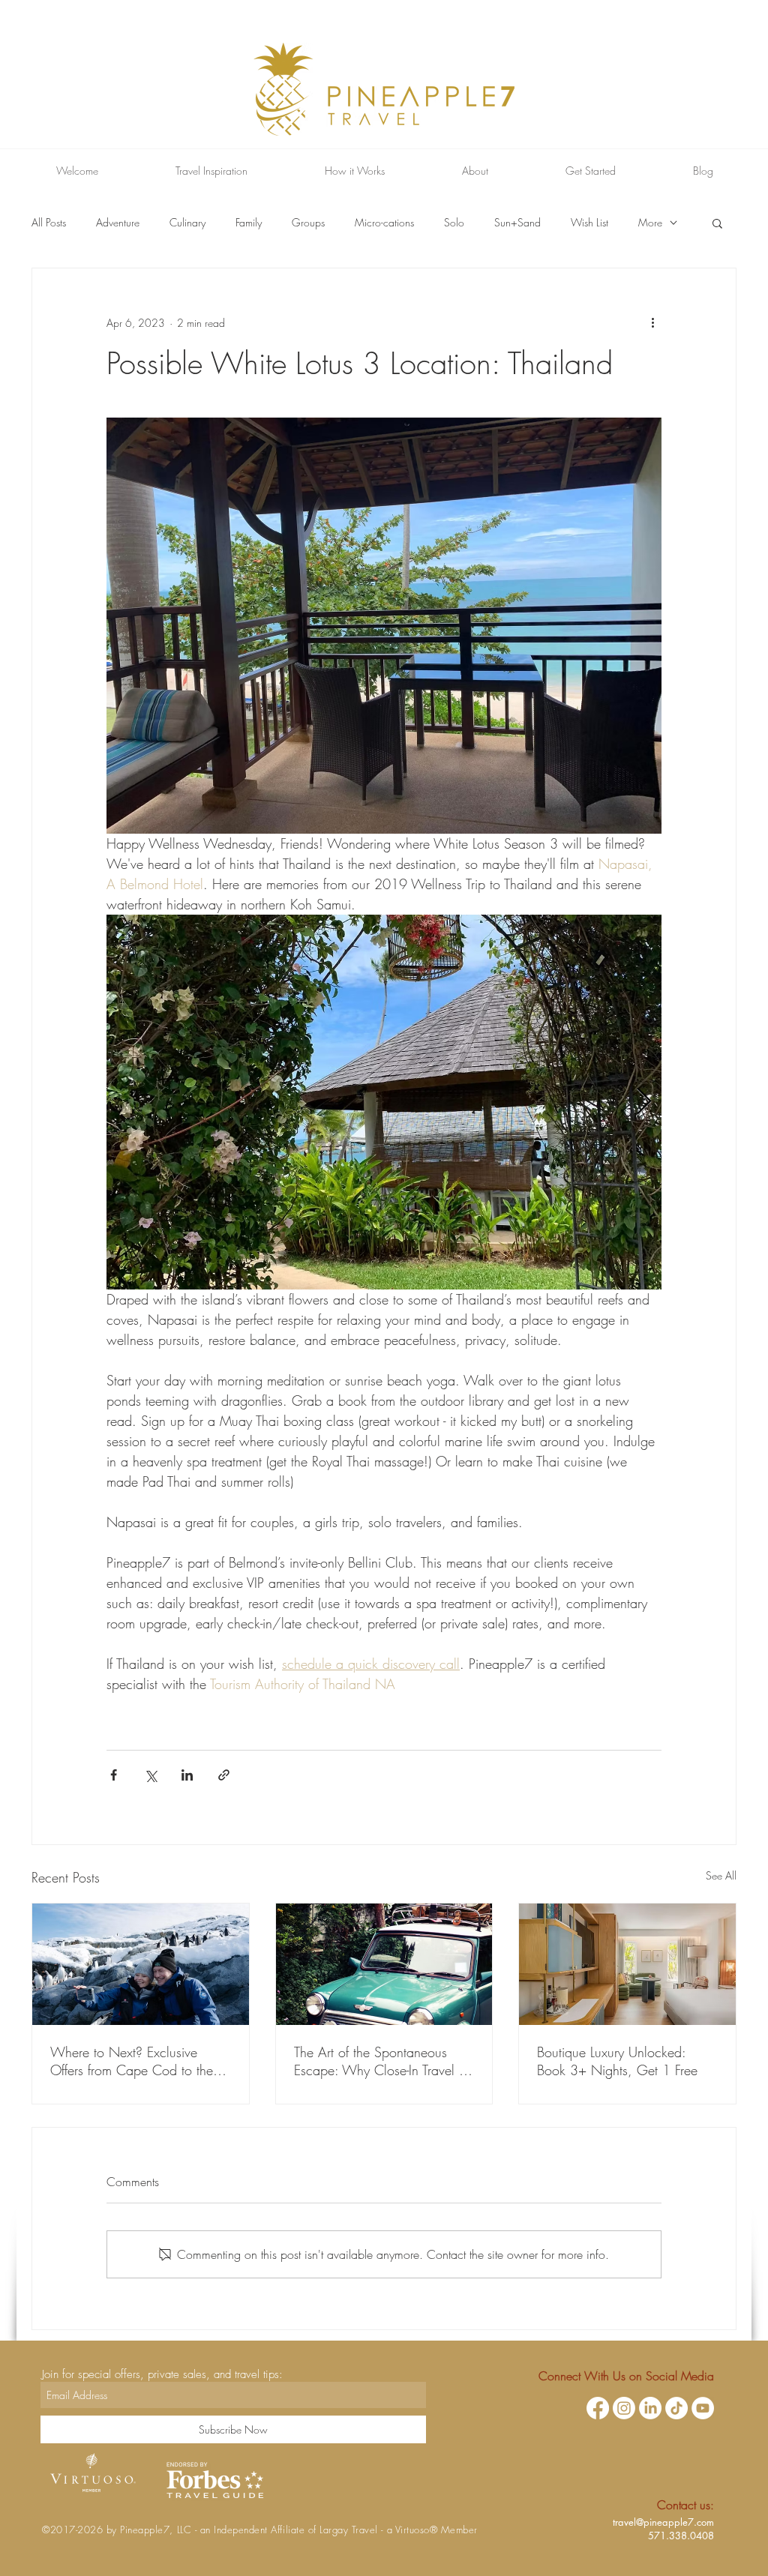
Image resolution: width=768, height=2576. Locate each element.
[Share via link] (224, 1775)
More (650, 222)
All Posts (49, 222)
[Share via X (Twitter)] (150, 1775)
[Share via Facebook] (114, 1775)
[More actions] (652, 322)
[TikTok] (676, 2408)
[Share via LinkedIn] (187, 1775)
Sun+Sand (517, 222)
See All (721, 1875)
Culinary (187, 222)
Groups (308, 222)
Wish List (589, 222)
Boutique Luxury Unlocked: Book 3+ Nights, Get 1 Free (617, 2061)
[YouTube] (703, 2408)
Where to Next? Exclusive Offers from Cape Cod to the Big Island (132, 2061)
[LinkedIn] (650, 2408)
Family (249, 222)
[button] (717, 223)
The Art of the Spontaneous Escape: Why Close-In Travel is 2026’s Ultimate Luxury (381, 2061)
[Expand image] (384, 1102)
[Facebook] (598, 2408)
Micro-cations (384, 222)
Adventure (118, 222)
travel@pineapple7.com (663, 2522)
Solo (454, 222)
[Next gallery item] (644, 1102)
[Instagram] (624, 2408)
